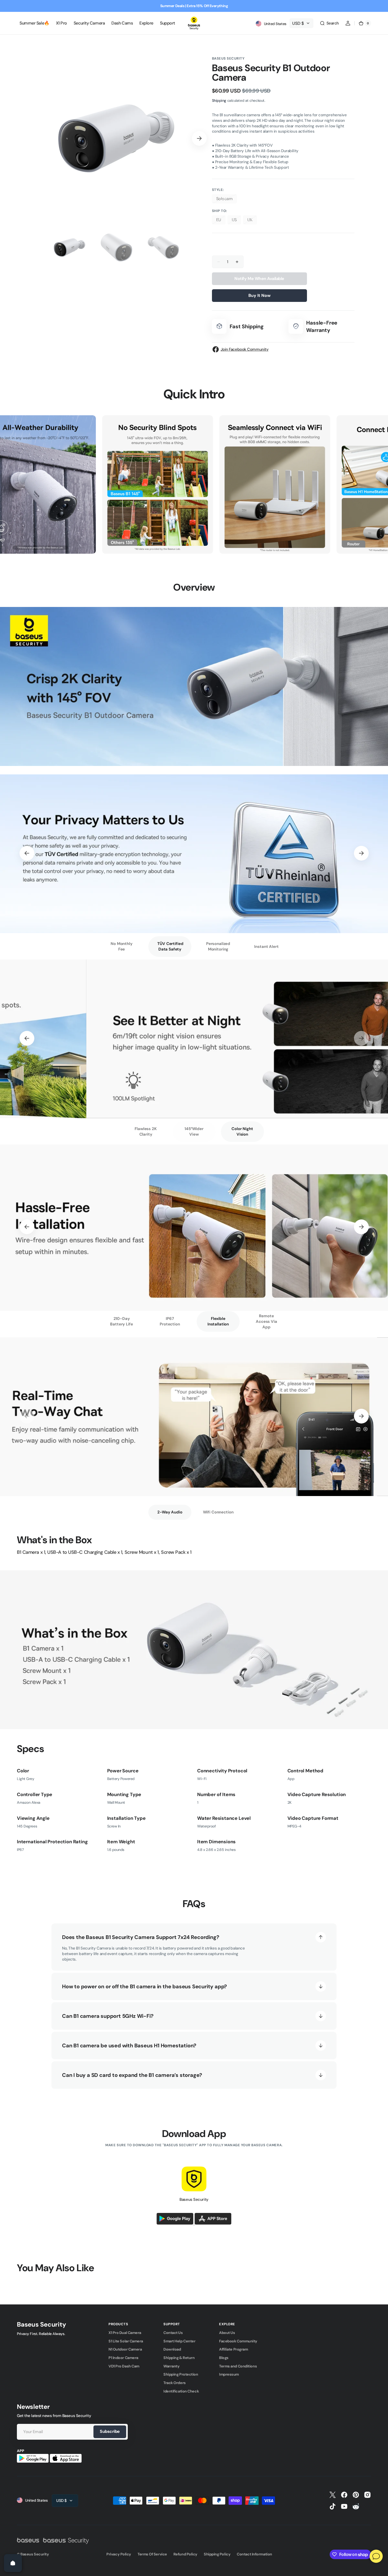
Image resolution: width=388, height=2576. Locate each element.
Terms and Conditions (238, 2366)
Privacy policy (119, 2554)
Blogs (224, 2358)
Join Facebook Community (245, 349)
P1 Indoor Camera (123, 2358)
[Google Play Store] (175, 2223)
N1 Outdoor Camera (125, 2349)
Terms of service (152, 2554)
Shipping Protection (181, 2374)
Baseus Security (35, 2554)
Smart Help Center (179, 2341)
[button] (329, 23)
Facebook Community (238, 2341)
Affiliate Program (233, 2349)
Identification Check (181, 2391)
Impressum (229, 2374)
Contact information (254, 2554)
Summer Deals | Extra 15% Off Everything (194, 6)
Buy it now (259, 295)
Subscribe (110, 2431)
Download (172, 2349)
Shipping (219, 100)
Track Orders (175, 2383)
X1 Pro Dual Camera (125, 2333)
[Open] (13, 2563)
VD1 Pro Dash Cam (124, 2366)
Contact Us (173, 2333)
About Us (227, 2333)
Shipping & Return (179, 2358)
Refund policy (185, 2554)
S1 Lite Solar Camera (126, 2341)
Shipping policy (217, 2554)
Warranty (171, 2366)
